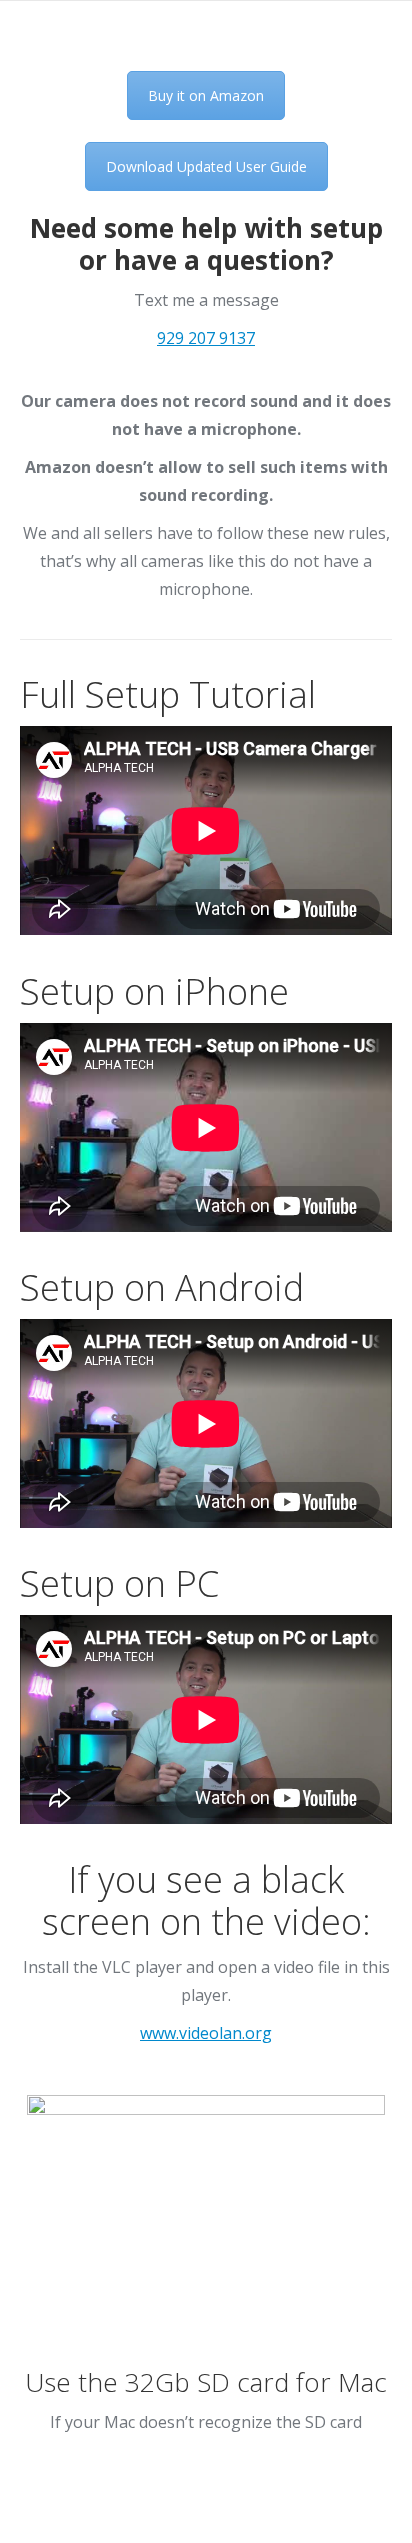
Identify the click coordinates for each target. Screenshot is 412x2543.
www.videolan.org (206, 2033)
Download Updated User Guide (206, 166)
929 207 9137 (206, 338)
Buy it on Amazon (206, 95)
